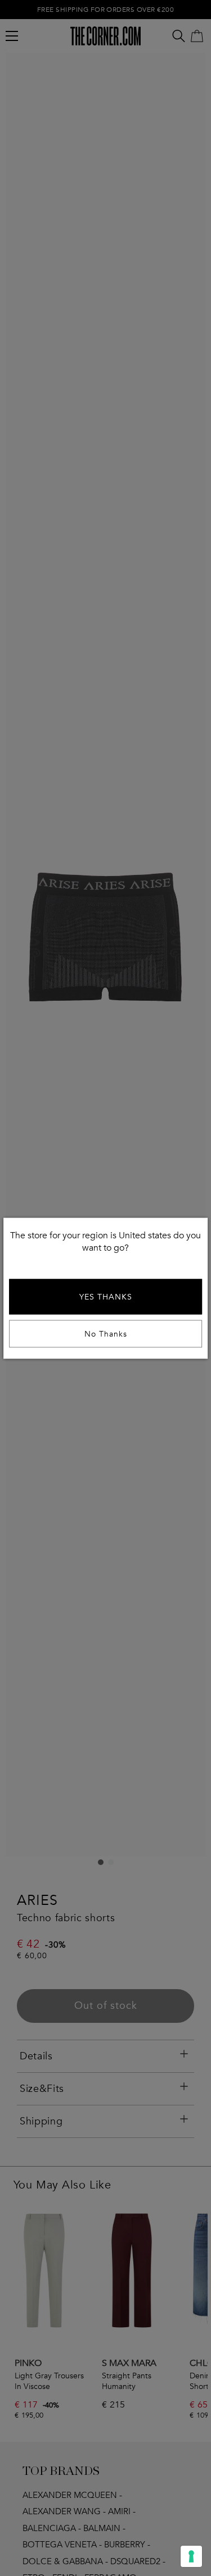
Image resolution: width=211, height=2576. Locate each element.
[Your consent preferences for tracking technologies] (191, 2556)
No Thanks (106, 1333)
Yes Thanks (106, 1296)
